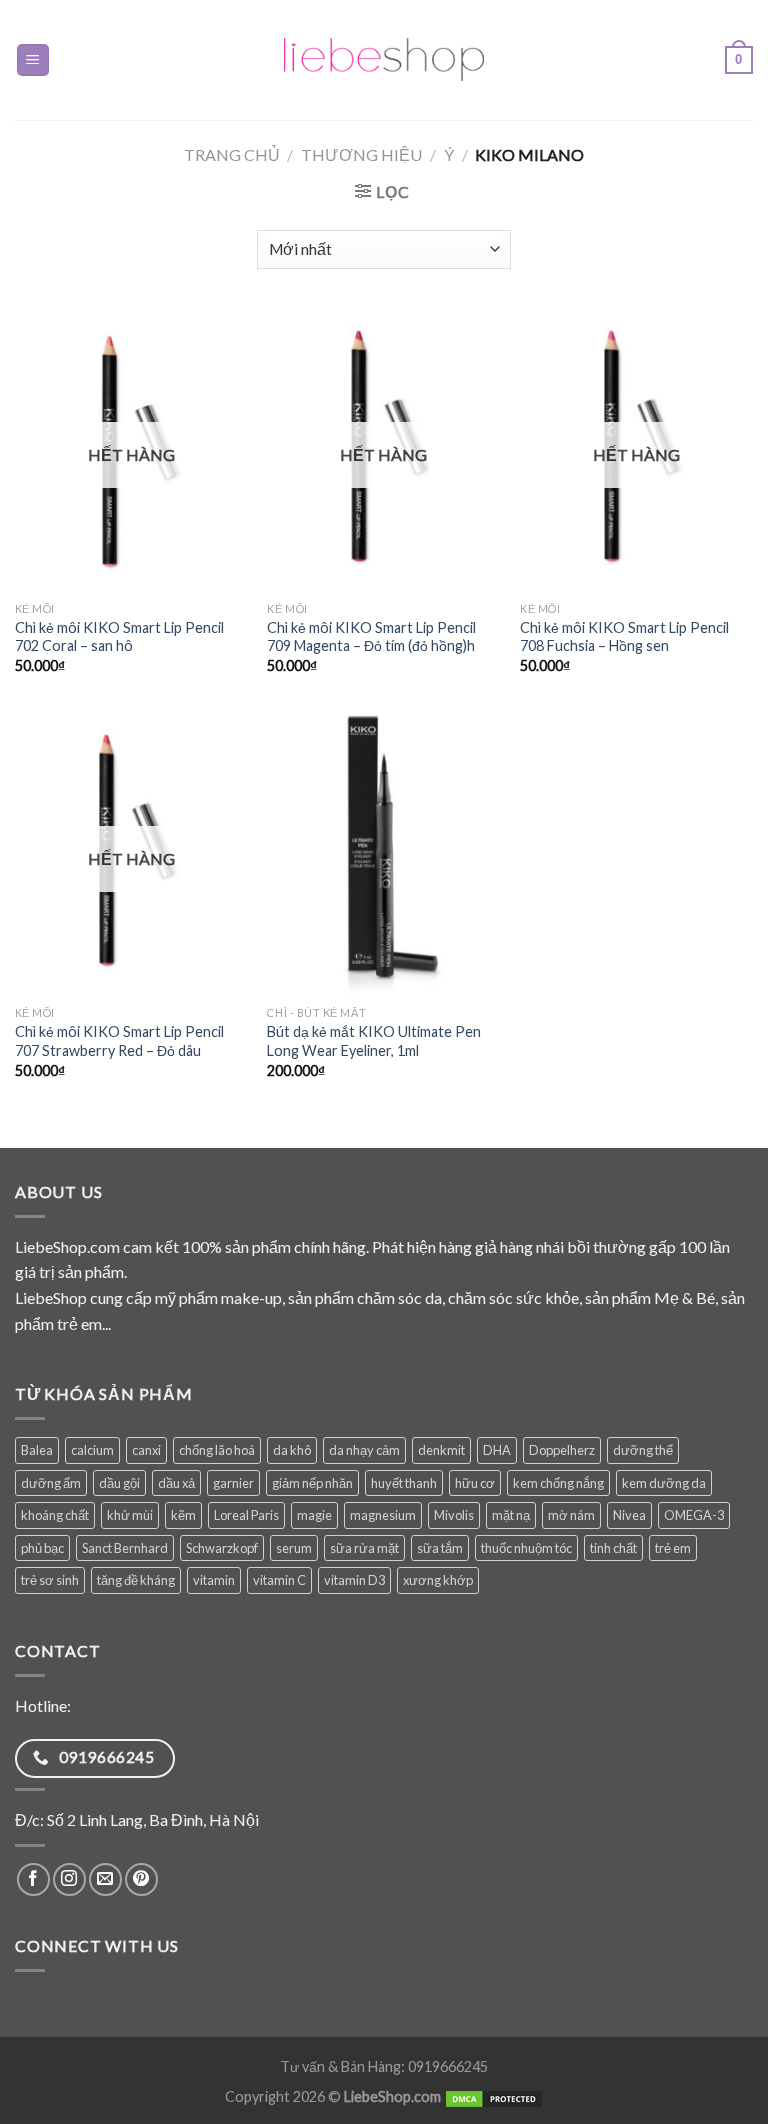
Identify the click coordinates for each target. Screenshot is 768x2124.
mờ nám (571, 1515)
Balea (37, 1450)
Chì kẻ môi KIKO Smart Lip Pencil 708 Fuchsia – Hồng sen (624, 637)
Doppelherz (562, 1450)
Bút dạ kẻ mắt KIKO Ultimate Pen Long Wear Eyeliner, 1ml (374, 1041)
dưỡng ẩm (51, 1483)
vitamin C (279, 1580)
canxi (146, 1450)
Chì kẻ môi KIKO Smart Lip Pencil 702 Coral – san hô (119, 637)
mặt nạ (511, 1515)
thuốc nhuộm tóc (526, 1548)
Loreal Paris (246, 1515)
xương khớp (438, 1580)
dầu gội (119, 1483)
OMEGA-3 (694, 1515)
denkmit (441, 1450)
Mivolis (454, 1515)
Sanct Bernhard (125, 1548)
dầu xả (176, 1483)
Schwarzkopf (222, 1548)
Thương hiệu (361, 154)
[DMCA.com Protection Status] (494, 2096)
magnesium (383, 1515)
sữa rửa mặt (364, 1548)
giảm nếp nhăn (312, 1483)
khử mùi (130, 1515)
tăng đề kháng (136, 1580)
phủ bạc (42, 1548)
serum (294, 1548)
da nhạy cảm (364, 1450)
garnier (233, 1483)
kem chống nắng (558, 1483)
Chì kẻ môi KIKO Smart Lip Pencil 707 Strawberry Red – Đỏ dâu (119, 1041)
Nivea (629, 1515)
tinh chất (613, 1548)
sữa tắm (440, 1548)
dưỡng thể (643, 1450)
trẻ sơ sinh (50, 1580)
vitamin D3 (354, 1580)
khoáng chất (55, 1515)
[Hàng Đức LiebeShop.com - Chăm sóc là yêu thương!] (384, 60)
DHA (497, 1450)
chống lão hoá (217, 1450)
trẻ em (673, 1548)
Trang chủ (232, 154)
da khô (292, 1450)
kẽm (183, 1515)
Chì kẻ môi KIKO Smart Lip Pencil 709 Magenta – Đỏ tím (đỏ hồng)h (371, 637)
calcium (92, 1450)
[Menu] (33, 60)
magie (314, 1515)
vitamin (214, 1580)
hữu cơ (475, 1483)
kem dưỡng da (664, 1483)
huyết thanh (404, 1483)
